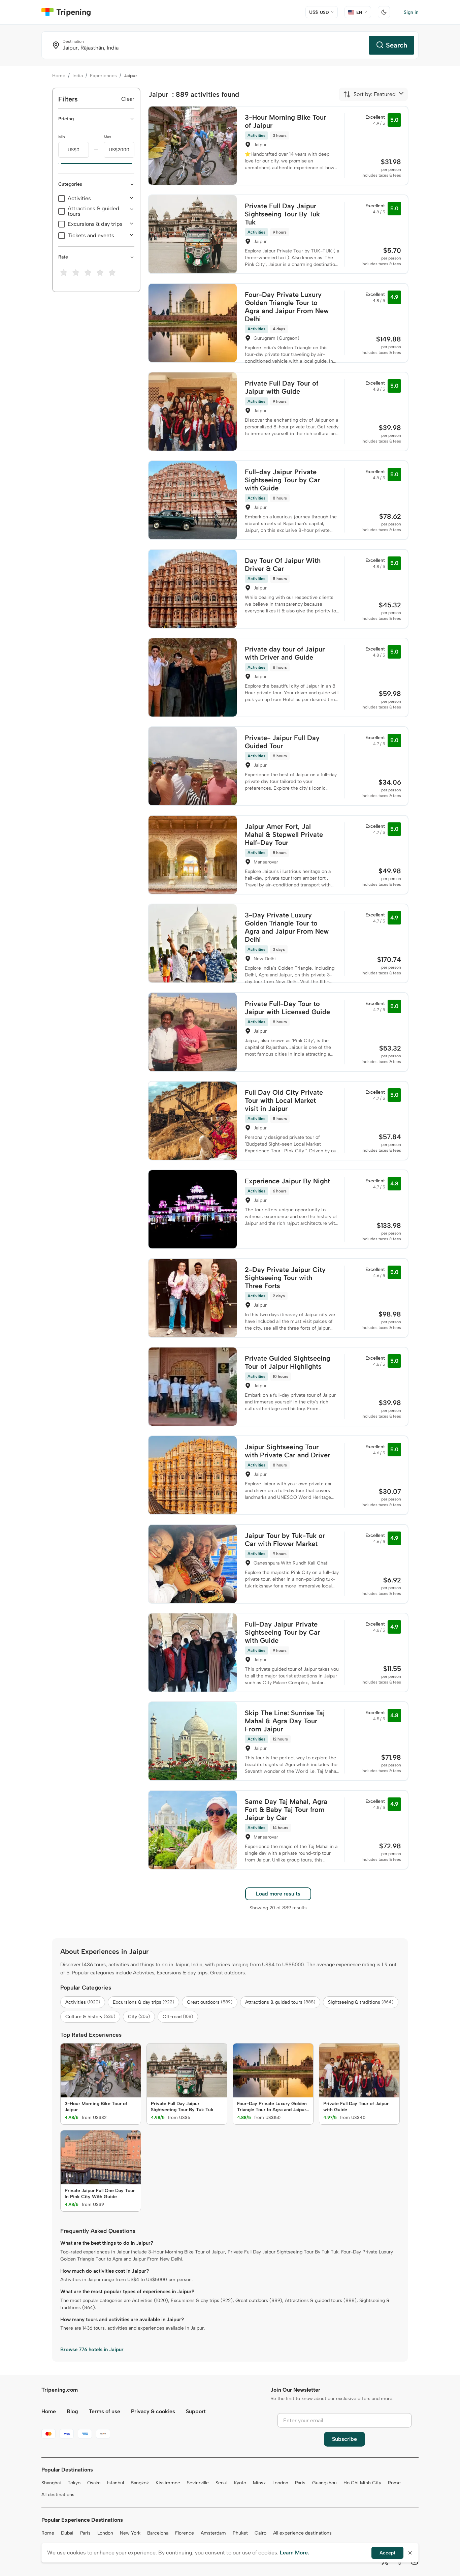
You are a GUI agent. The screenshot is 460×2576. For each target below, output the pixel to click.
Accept (387, 2553)
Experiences (103, 76)
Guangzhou (324, 2483)
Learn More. (294, 2553)
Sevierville (198, 2483)
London (280, 2483)
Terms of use (105, 2411)
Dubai (67, 2533)
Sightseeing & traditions (361, 2002)
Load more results (278, 1894)
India (78, 76)
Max (107, 137)
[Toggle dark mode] (384, 12)
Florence (185, 2533)
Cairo (260, 2533)
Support (196, 2411)
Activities (79, 199)
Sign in (411, 12)
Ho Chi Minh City (362, 2483)
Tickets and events (91, 236)
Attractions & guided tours (93, 211)
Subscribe (344, 2439)
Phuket (240, 2533)
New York (130, 2533)
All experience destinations (302, 2533)
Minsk (259, 2483)
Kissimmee (168, 2483)
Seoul (221, 2483)
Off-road (178, 2017)
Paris (300, 2483)
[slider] (58, 164)
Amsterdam (213, 2533)
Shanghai (51, 2483)
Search (397, 45)
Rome (394, 2483)
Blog (72, 2411)
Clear (128, 99)
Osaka (94, 2483)
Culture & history (90, 2017)
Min (62, 137)
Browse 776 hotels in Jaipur (92, 2350)
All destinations (58, 2495)
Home (59, 76)
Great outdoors (210, 2002)
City (139, 2017)
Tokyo (74, 2483)
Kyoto (240, 2483)
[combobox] (369, 94)
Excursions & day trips (95, 224)
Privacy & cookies (153, 2411)
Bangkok (140, 2483)
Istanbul (116, 2483)
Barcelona (158, 2533)
